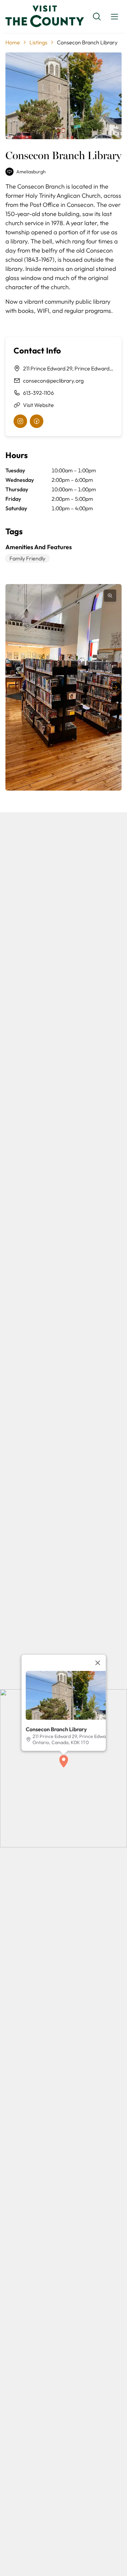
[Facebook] (37, 421)
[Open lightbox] (110, 596)
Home (13, 42)
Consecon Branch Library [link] (87, 42)
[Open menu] (114, 17)
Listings (38, 42)
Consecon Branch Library (56, 1729)
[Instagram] (20, 421)
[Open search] (97, 17)
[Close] (98, 1663)
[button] (64, 1761)
